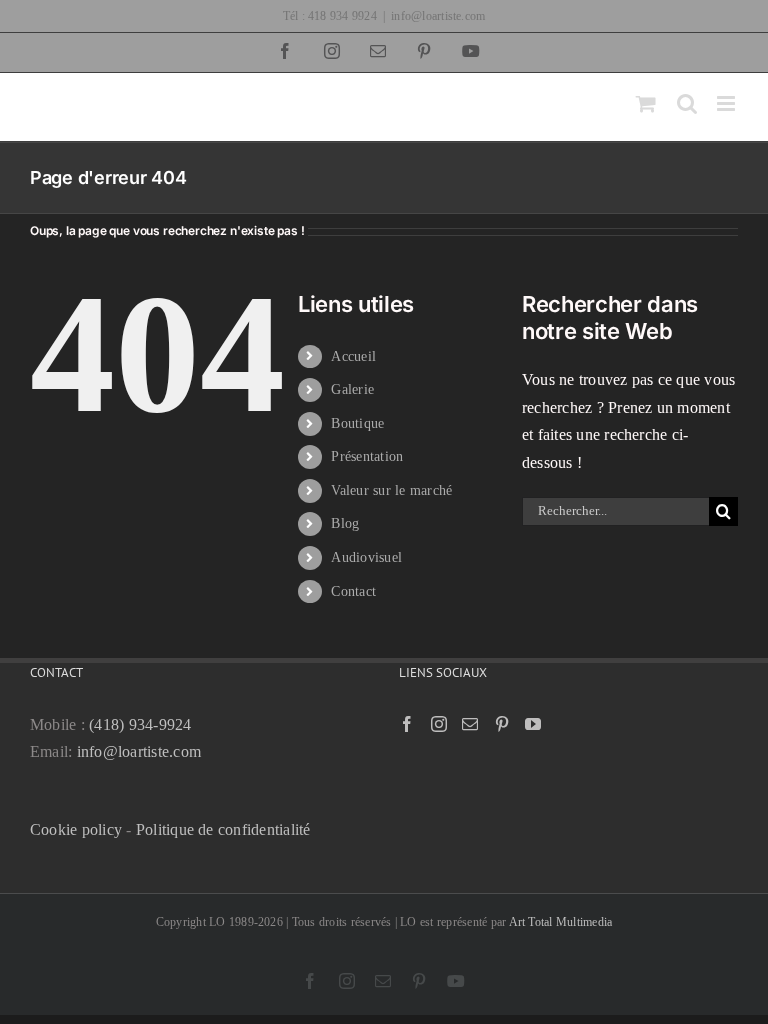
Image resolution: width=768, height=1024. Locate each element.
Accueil (353, 356)
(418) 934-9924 (140, 724)
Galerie (352, 389)
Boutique (357, 423)
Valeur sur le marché (391, 490)
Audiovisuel (366, 557)
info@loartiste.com (438, 16)
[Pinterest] (502, 724)
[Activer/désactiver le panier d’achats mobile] (646, 103)
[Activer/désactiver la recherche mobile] (687, 103)
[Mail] (470, 724)
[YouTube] (533, 724)
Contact (353, 591)
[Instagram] (439, 724)
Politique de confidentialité (223, 829)
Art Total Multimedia (561, 922)
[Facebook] (407, 724)
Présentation (367, 456)
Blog (345, 523)
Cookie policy (76, 829)
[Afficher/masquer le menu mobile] (727, 103)
